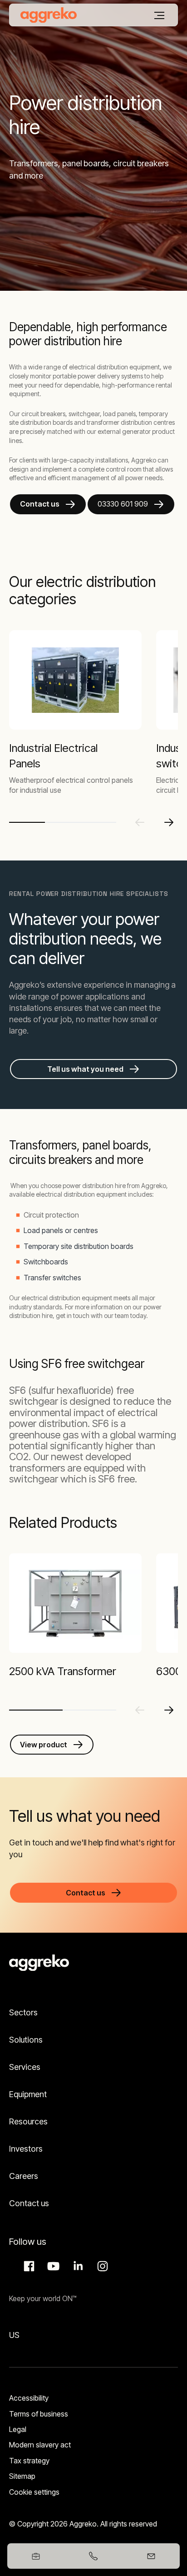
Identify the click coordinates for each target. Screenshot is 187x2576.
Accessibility (29, 2398)
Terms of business (39, 2414)
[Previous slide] (140, 822)
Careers (24, 2176)
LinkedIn (77, 2266)
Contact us (40, 504)
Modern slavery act (40, 2445)
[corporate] (49, 15)
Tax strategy (29, 2461)
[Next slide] (169, 822)
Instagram (101, 2266)
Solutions (26, 2040)
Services (25, 2067)
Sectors (23, 2012)
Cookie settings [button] (34, 2492)
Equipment (28, 2094)
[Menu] (159, 15)
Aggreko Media (52, 2266)
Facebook (28, 2266)
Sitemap (22, 2476)
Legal (18, 2429)
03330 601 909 (123, 504)
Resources (28, 2121)
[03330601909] (94, 2556)
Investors (26, 2149)
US (14, 2335)
